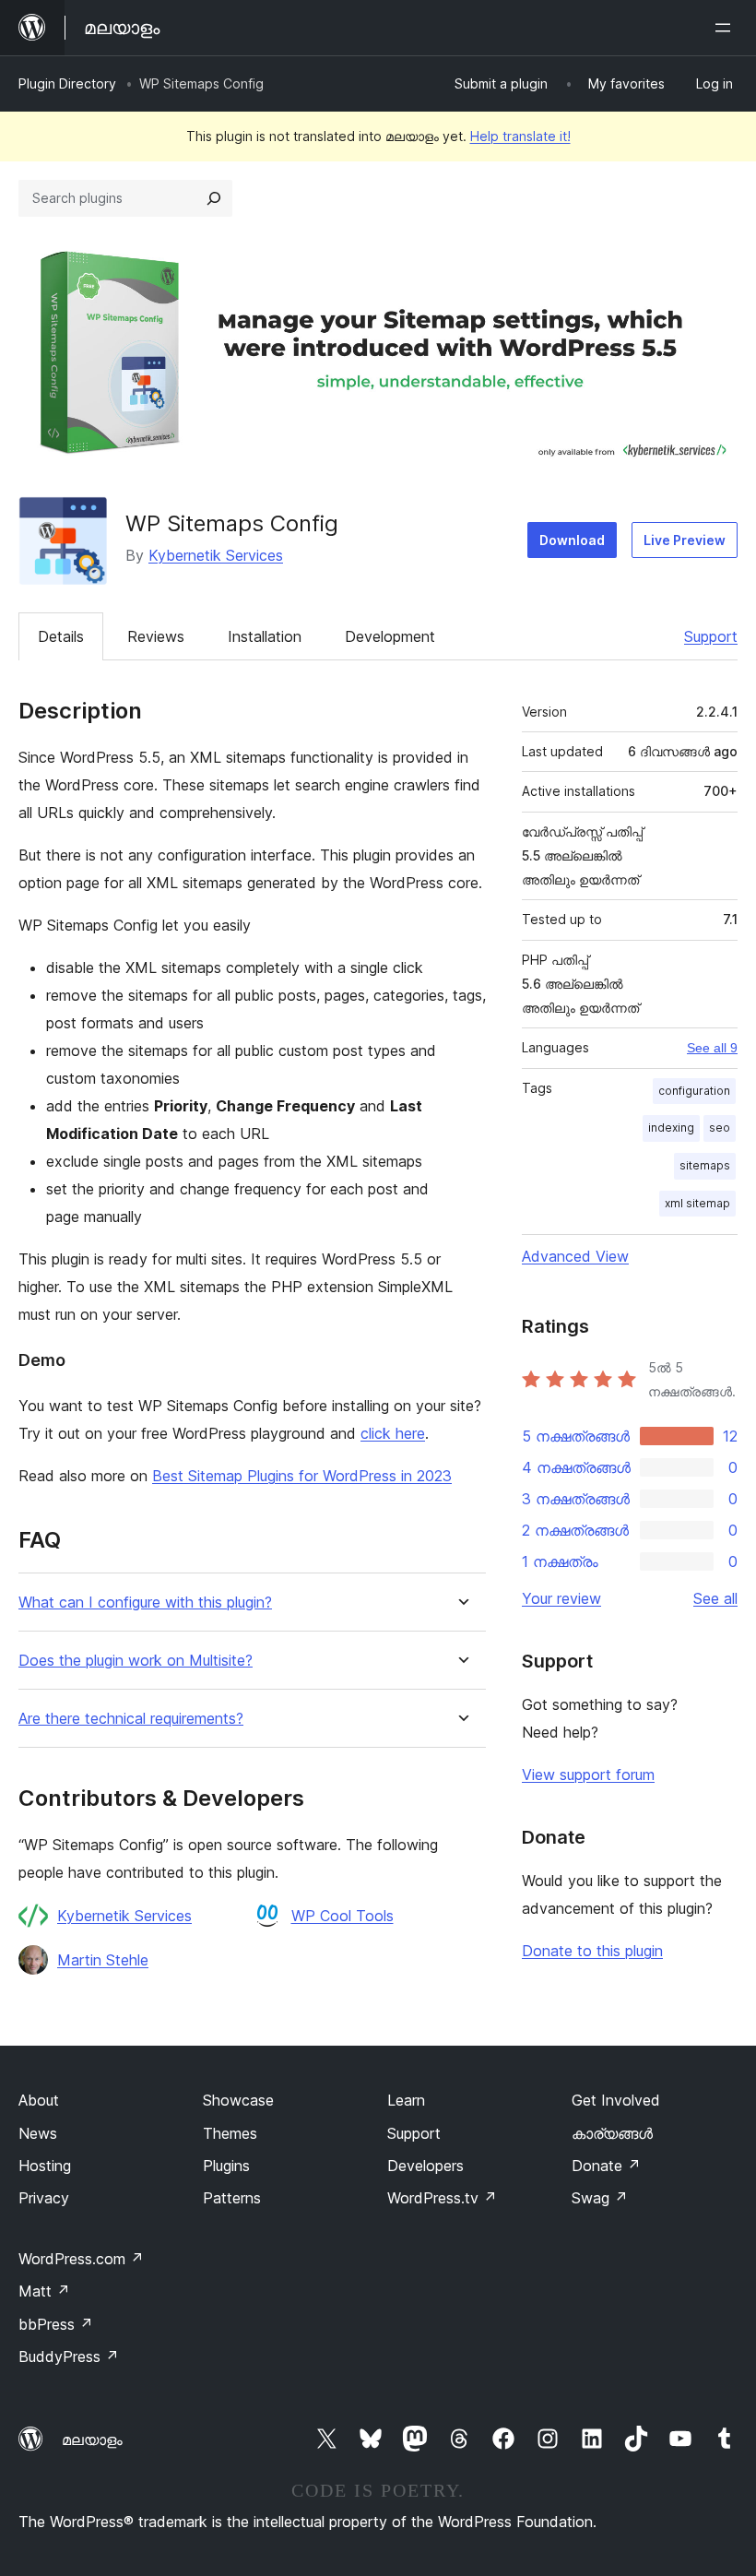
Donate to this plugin (592, 1951)
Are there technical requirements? (131, 1719)
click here (393, 1433)
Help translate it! (520, 136)
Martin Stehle (103, 1960)
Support (711, 636)
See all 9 (712, 1048)
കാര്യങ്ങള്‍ (612, 2133)
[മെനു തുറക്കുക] (726, 28)
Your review (561, 1598)
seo (720, 1128)
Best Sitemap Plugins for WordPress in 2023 (302, 1476)
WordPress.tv (442, 2198)
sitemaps (705, 1165)
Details (61, 636)
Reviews (156, 636)
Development (390, 636)
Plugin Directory (67, 83)
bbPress (56, 2324)
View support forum (588, 1775)
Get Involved (616, 2100)
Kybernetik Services (216, 555)
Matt (44, 2291)
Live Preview (685, 540)
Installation (265, 636)
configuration (694, 1091)
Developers (425, 2166)
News (38, 2133)
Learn (406, 2100)
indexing (671, 1128)
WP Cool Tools (343, 1916)
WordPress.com (81, 2259)
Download (572, 540)
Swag (600, 2198)
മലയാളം (92, 2439)
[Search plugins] (214, 198)
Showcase (238, 2100)
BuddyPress (69, 2356)
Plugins (226, 2166)
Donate (606, 2166)
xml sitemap (697, 1203)
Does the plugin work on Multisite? (136, 1661)
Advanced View (575, 1256)
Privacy (44, 2198)
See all (715, 1598)
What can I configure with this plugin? (145, 1603)
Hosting (45, 2166)
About (39, 2100)
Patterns (232, 2198)
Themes (230, 2133)
